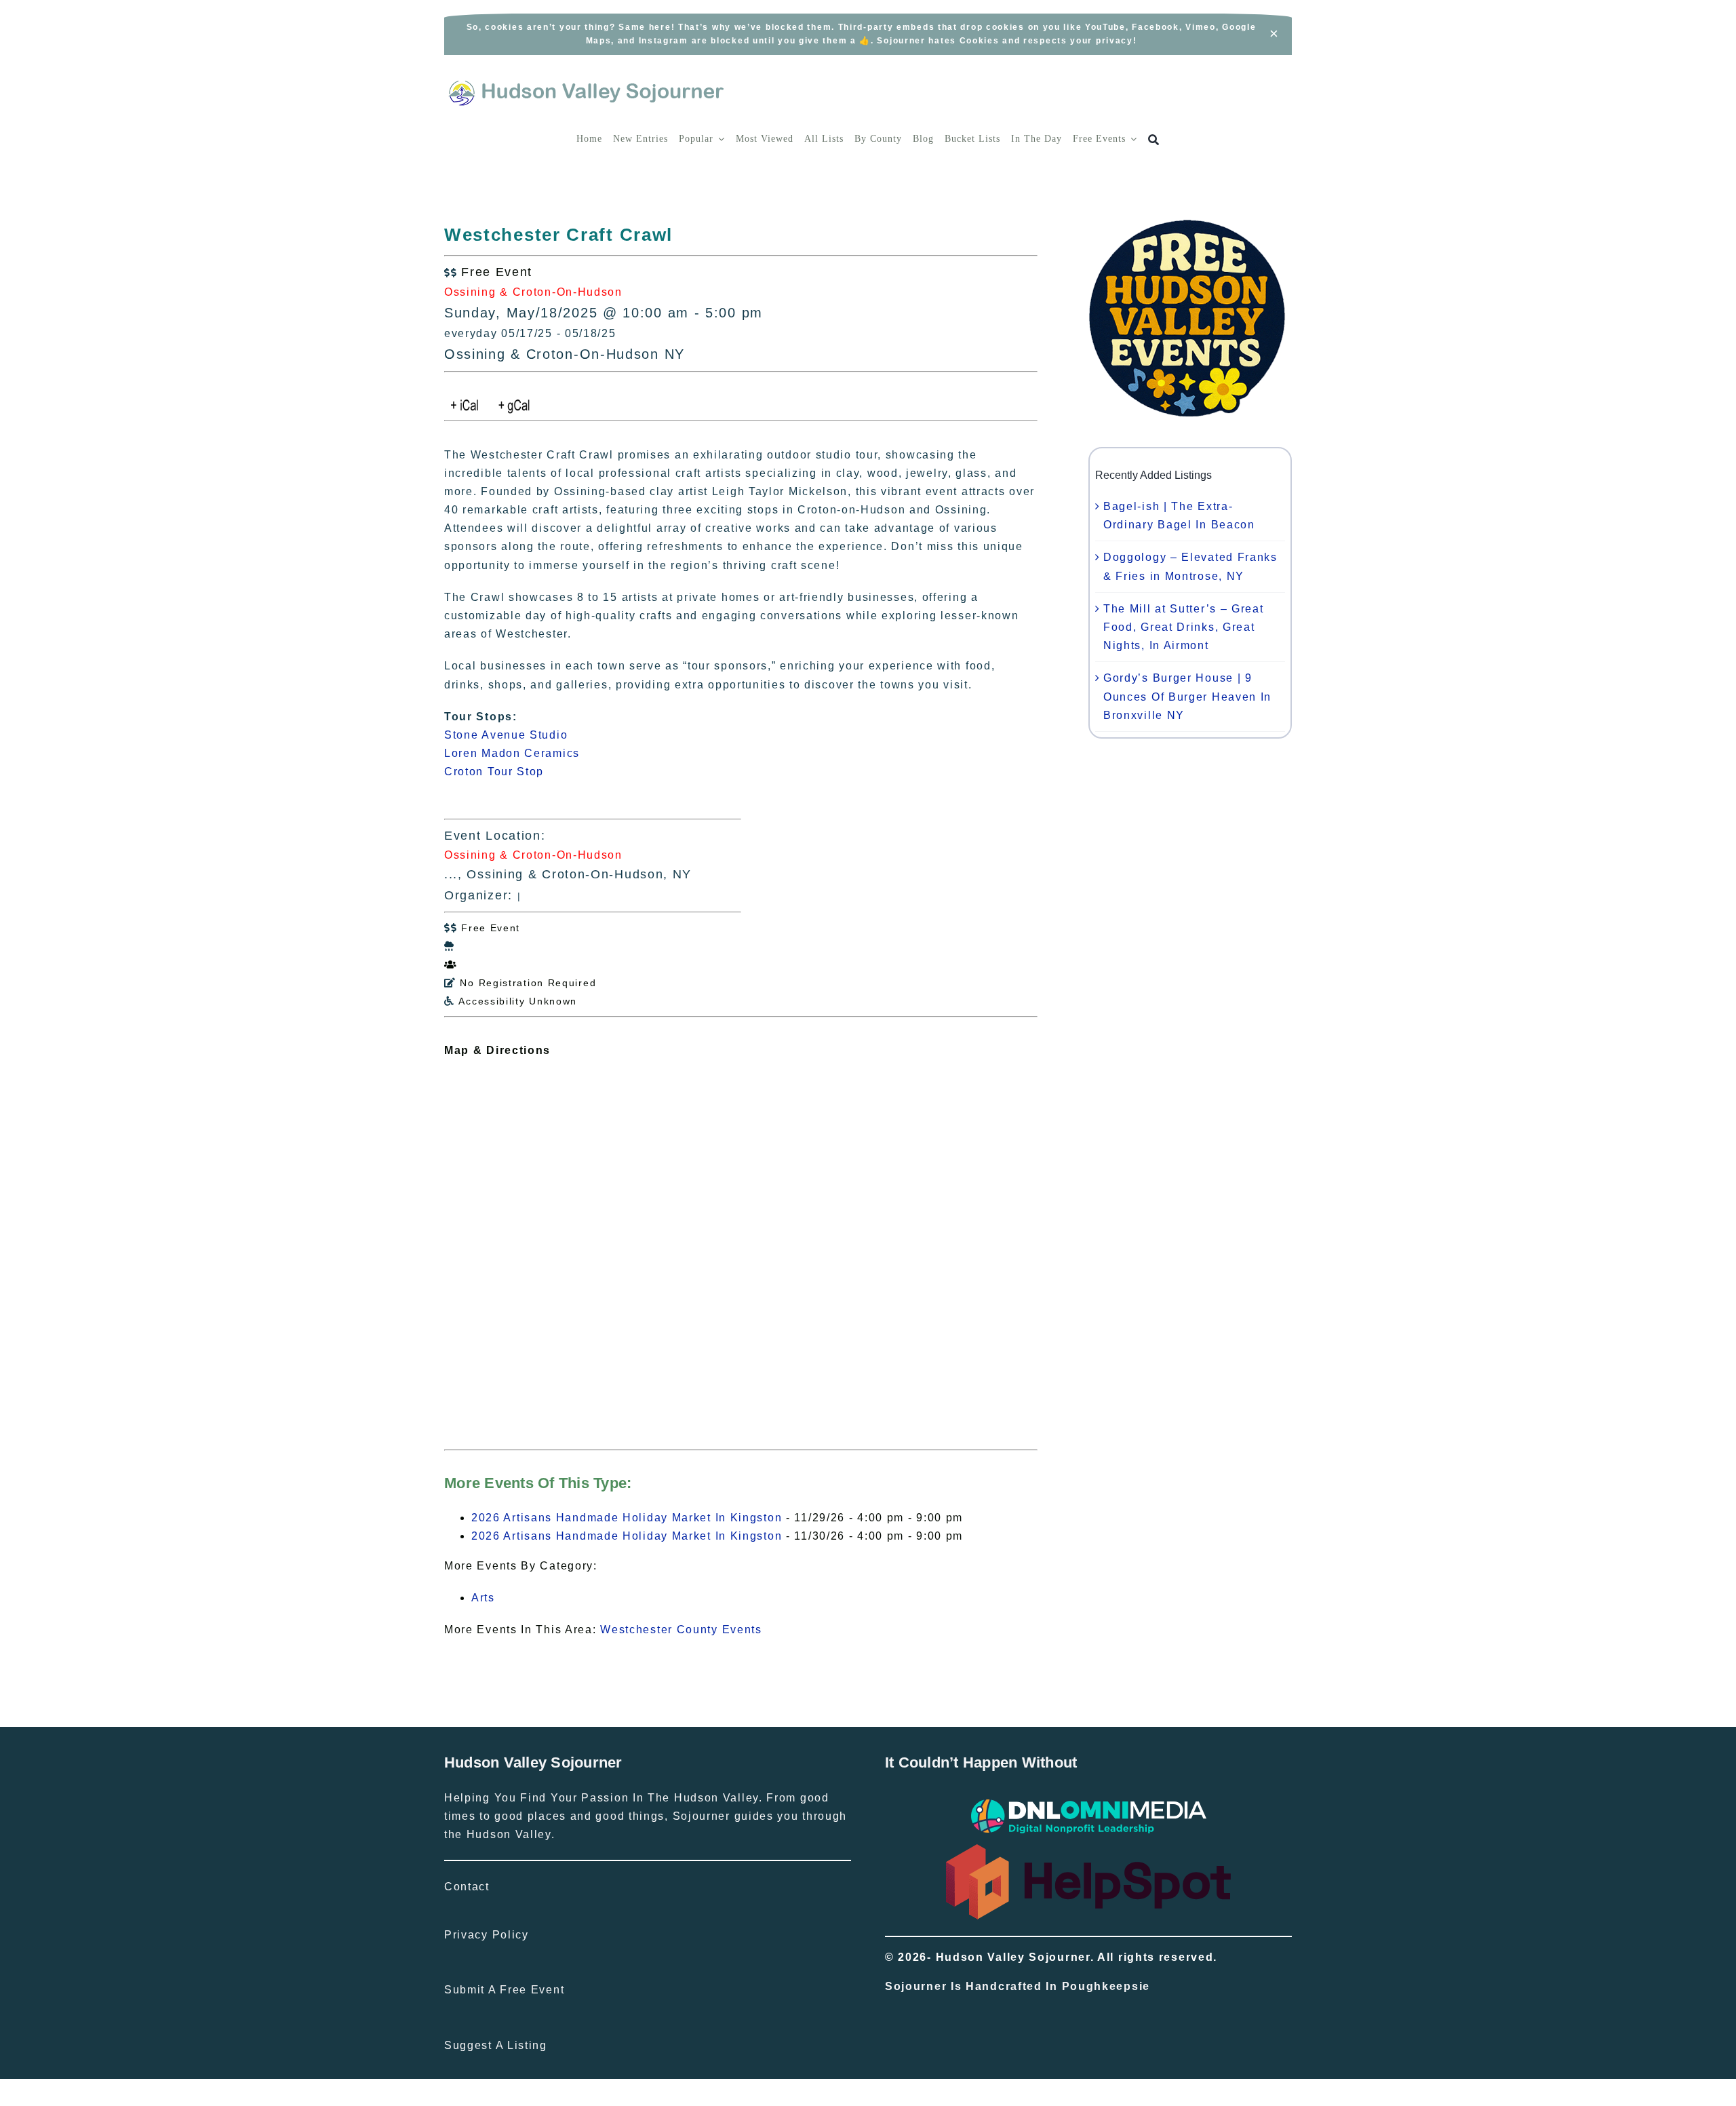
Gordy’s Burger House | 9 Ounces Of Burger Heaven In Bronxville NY (1187, 696)
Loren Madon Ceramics (512, 753)
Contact (467, 1887)
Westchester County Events (681, 1630)
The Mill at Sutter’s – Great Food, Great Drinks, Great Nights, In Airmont (1184, 627)
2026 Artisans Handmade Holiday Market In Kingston (627, 1518)
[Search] (1154, 140)
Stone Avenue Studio (506, 735)
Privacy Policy (487, 1935)
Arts (483, 1598)
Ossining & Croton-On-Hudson (533, 292)
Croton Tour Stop (494, 772)
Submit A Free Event (504, 1990)
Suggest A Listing (496, 2045)
